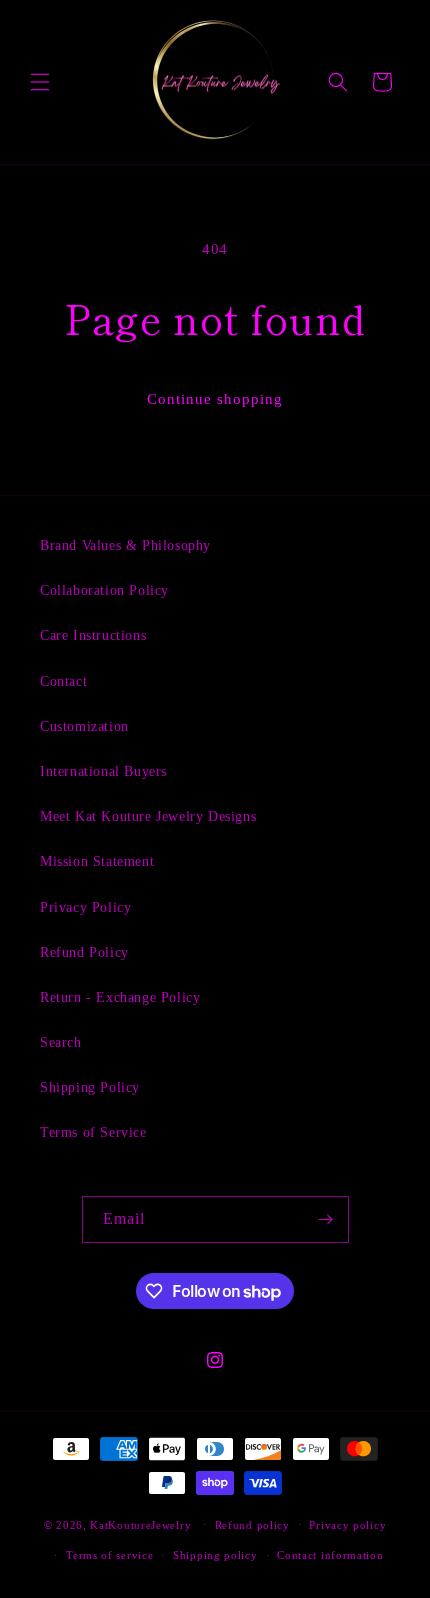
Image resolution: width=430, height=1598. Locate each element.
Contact (63, 681)
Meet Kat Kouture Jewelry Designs (148, 816)
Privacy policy (347, 1525)
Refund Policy (84, 952)
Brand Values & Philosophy (125, 545)
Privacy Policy (85, 907)
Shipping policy (215, 1555)
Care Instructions (93, 635)
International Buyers (103, 771)
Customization (84, 726)
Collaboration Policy (104, 590)
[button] (40, 82)
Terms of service (109, 1555)
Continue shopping (215, 399)
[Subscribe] (326, 1219)
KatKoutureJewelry (140, 1524)
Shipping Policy (90, 1087)
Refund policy (252, 1525)
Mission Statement (97, 861)
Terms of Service (93, 1132)
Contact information (330, 1555)
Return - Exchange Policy (120, 997)
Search (61, 1042)
